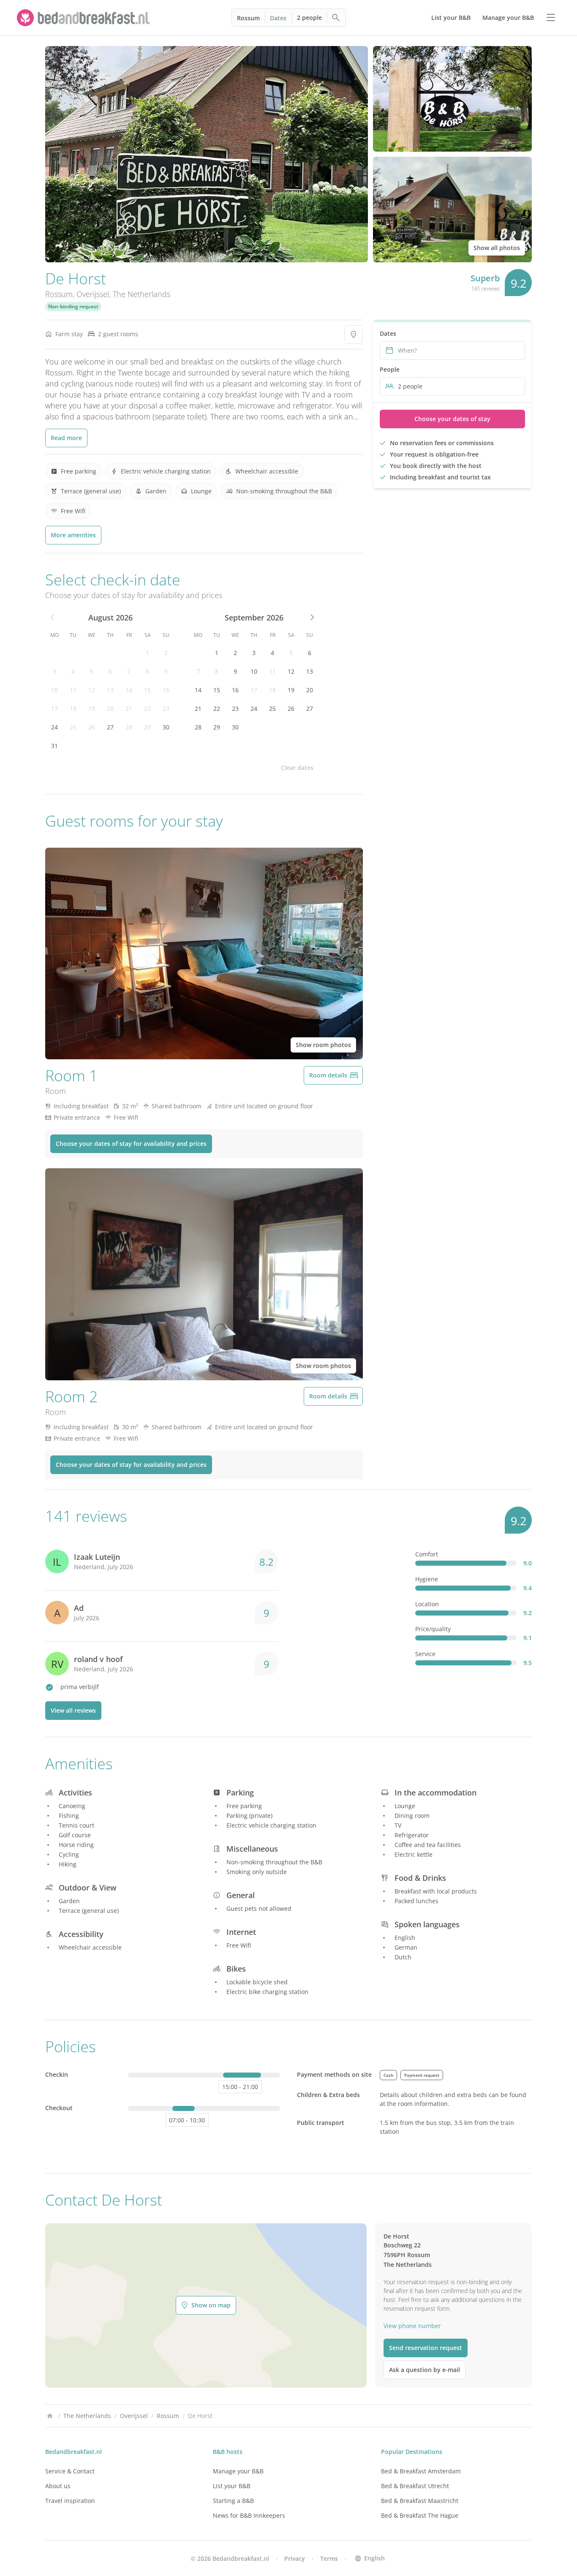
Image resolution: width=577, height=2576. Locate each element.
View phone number (412, 2326)
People (390, 369)
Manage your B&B (238, 2471)
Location (427, 1604)
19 (92, 709)
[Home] (50, 2416)
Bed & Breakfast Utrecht (415, 2486)
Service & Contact (70, 2471)
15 (147, 690)
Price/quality (433, 1629)
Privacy (295, 2558)
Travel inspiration (70, 2501)
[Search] (336, 18)
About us (58, 2486)
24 (54, 727)
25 (73, 727)
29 (147, 727)
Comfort (427, 1554)
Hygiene (427, 1579)
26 (92, 727)
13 (110, 690)
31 (54, 746)
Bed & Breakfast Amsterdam (421, 2471)
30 (166, 727)
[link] (84, 18)
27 (110, 727)
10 (54, 690)
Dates (278, 18)
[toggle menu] (551, 18)
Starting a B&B (233, 2501)
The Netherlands (142, 294)
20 (110, 709)
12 (92, 690)
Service (425, 1654)
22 (147, 709)
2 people (309, 18)
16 (166, 690)
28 (129, 727)
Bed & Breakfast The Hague (420, 2515)
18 (73, 709)
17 (54, 709)
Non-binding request (73, 306)
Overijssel (93, 294)
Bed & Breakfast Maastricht (420, 2501)
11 (73, 690)
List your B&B (232, 2486)
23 (166, 709)
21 (129, 709)
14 (129, 690)
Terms (329, 2558)
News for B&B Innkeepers (249, 2515)
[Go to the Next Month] (311, 617)
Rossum (248, 18)
